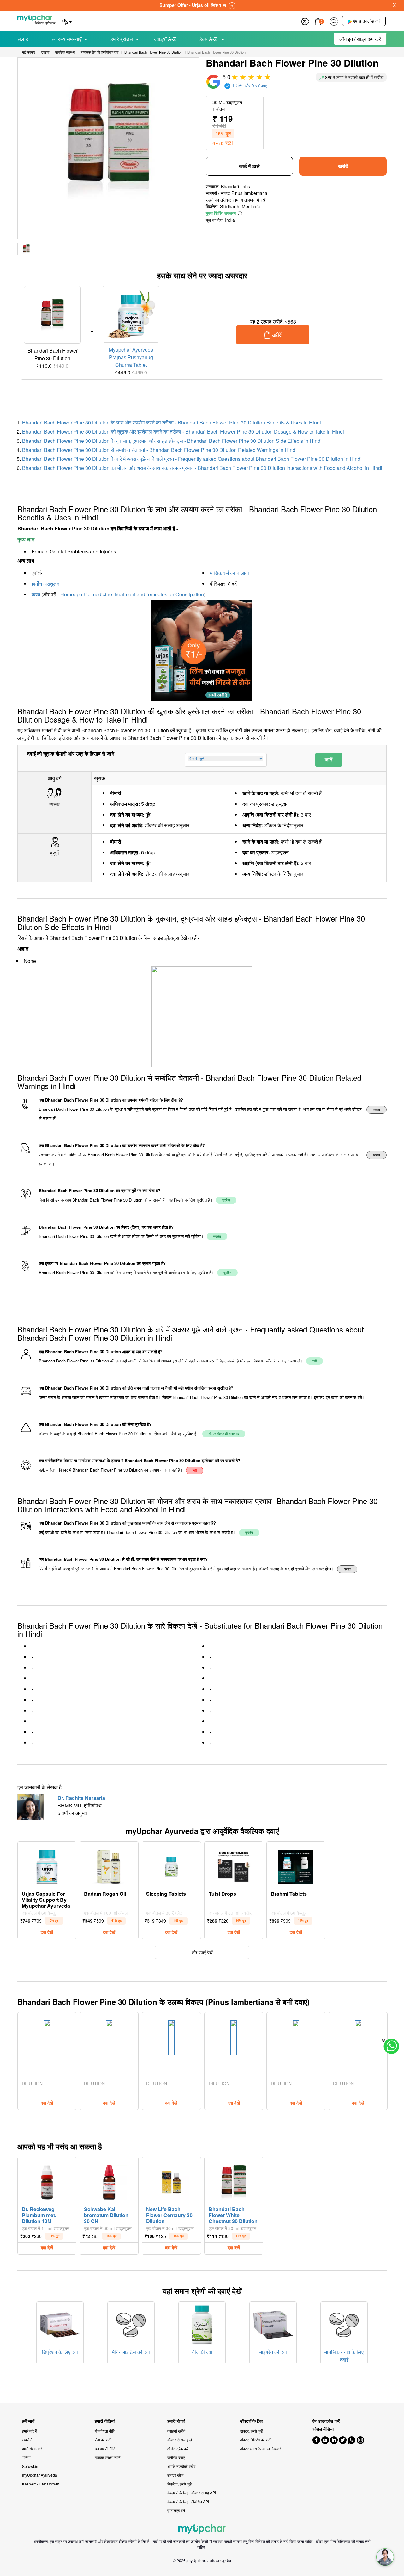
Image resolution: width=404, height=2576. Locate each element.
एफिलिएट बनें (176, 2510)
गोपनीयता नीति (105, 2431)
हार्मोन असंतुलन (45, 584)
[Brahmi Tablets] (296, 1865)
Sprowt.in (30, 2466)
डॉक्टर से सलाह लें (180, 2440)
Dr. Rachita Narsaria (81, 1798)
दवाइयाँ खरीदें (176, 2431)
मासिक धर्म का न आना (229, 573)
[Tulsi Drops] (234, 1865)
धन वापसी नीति (105, 2448)
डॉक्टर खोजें (175, 2475)
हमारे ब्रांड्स (122, 39)
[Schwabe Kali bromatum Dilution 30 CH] (109, 2181)
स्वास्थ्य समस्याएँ (66, 39)
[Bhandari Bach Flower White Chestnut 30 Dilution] (234, 2181)
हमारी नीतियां (105, 2421)
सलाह (23, 39)
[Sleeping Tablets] (171, 1865)
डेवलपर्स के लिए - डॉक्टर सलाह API (192, 2493)
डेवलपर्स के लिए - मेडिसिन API (188, 2501)
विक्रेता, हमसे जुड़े (179, 2484)
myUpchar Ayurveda (40, 2475)
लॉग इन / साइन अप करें (360, 39)
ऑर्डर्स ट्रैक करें (178, 2448)
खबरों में (27, 2440)
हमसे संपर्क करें (32, 2448)
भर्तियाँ (26, 2457)
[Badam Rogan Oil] (109, 1865)
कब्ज (36, 594)
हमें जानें (28, 2421)
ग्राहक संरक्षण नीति (108, 2457)
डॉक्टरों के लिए (251, 2421)
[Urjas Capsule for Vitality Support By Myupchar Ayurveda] (47, 1865)
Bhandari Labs (235, 186)
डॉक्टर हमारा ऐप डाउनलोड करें (260, 2448)
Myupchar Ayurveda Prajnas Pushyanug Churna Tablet (131, 357)
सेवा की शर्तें (103, 2440)
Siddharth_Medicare (240, 206)
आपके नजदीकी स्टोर (181, 2466)
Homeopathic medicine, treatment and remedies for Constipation (132, 594)
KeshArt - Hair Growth (41, 2484)
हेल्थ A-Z (209, 39)
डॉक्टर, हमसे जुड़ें (251, 2431)
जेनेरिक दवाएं (176, 2457)
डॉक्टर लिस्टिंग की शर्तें (255, 2440)
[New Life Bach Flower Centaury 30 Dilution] (171, 2181)
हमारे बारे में (29, 2431)
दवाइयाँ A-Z (165, 39)
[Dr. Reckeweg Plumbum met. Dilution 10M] (47, 2181)
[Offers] (305, 21)
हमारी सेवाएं (176, 2421)
